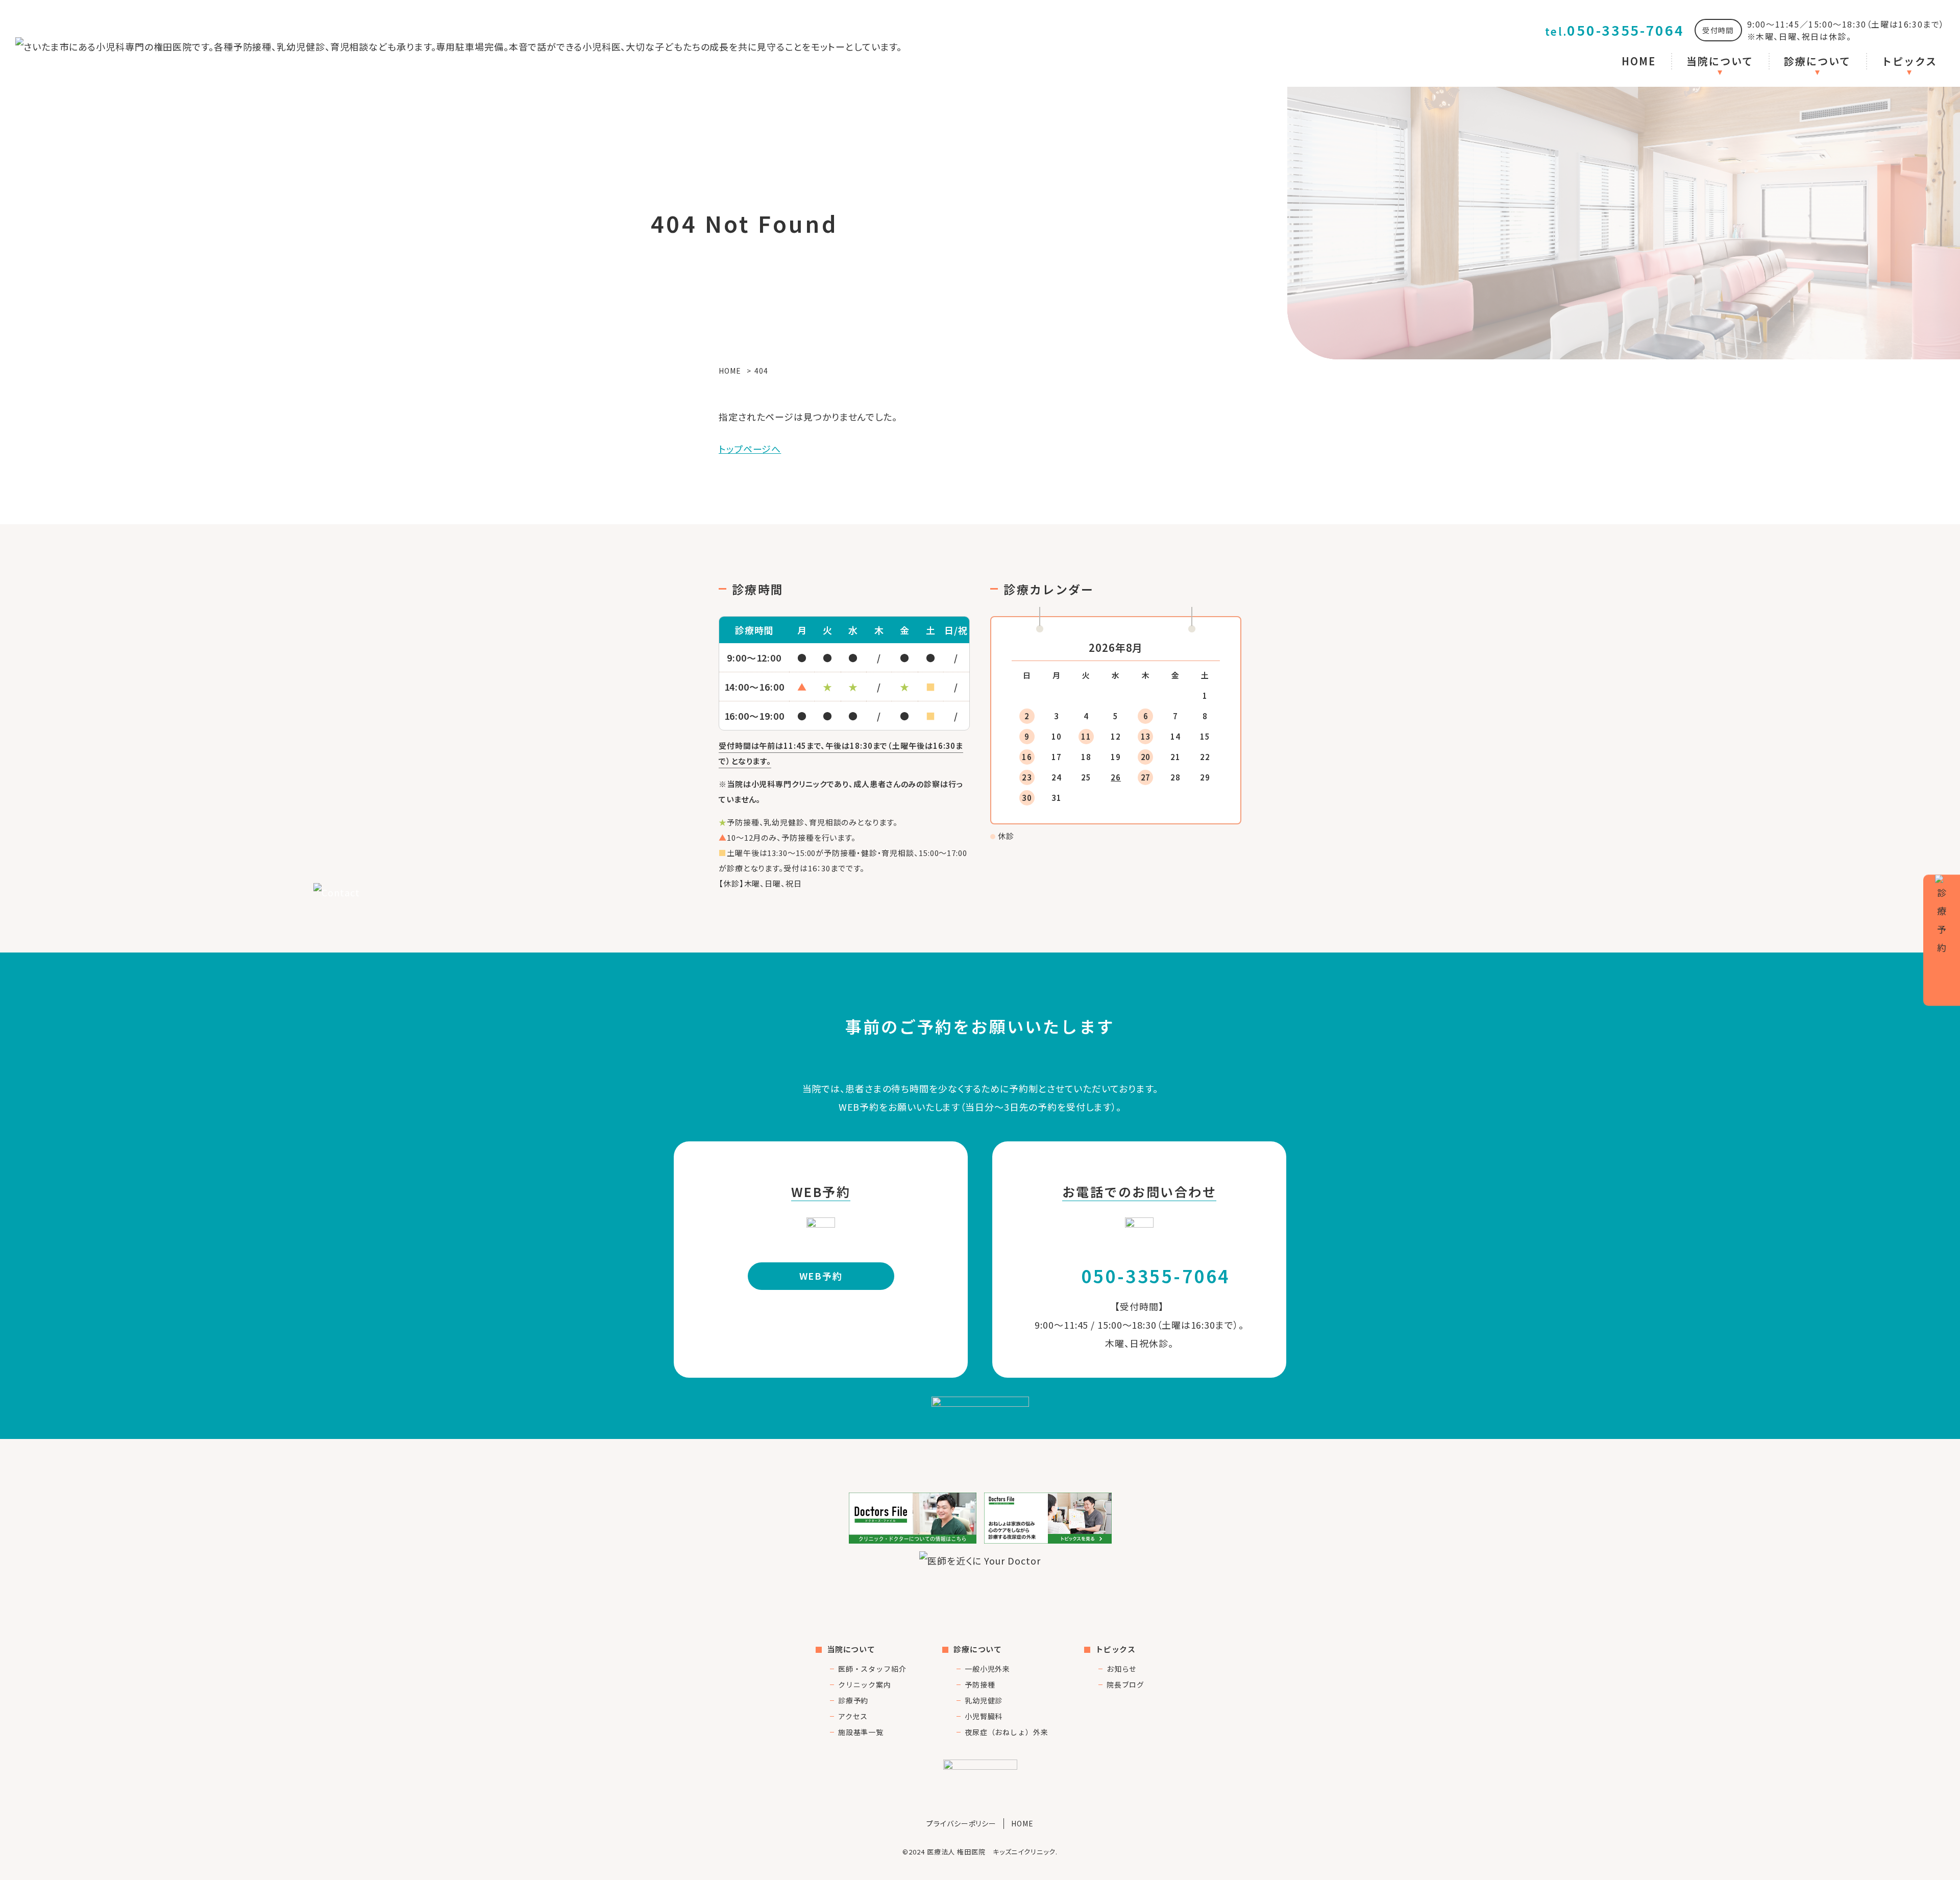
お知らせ (1122, 1669)
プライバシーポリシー (961, 1823)
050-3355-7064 (1615, 30)
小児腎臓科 (984, 1716)
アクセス (853, 1716)
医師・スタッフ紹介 (872, 1669)
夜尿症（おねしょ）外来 (1007, 1732)
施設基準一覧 (861, 1732)
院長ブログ (1126, 1684)
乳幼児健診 (984, 1700)
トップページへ (750, 449)
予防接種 (980, 1684)
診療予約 (853, 1700)
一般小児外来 (987, 1669)
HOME (1639, 61)
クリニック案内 (865, 1684)
